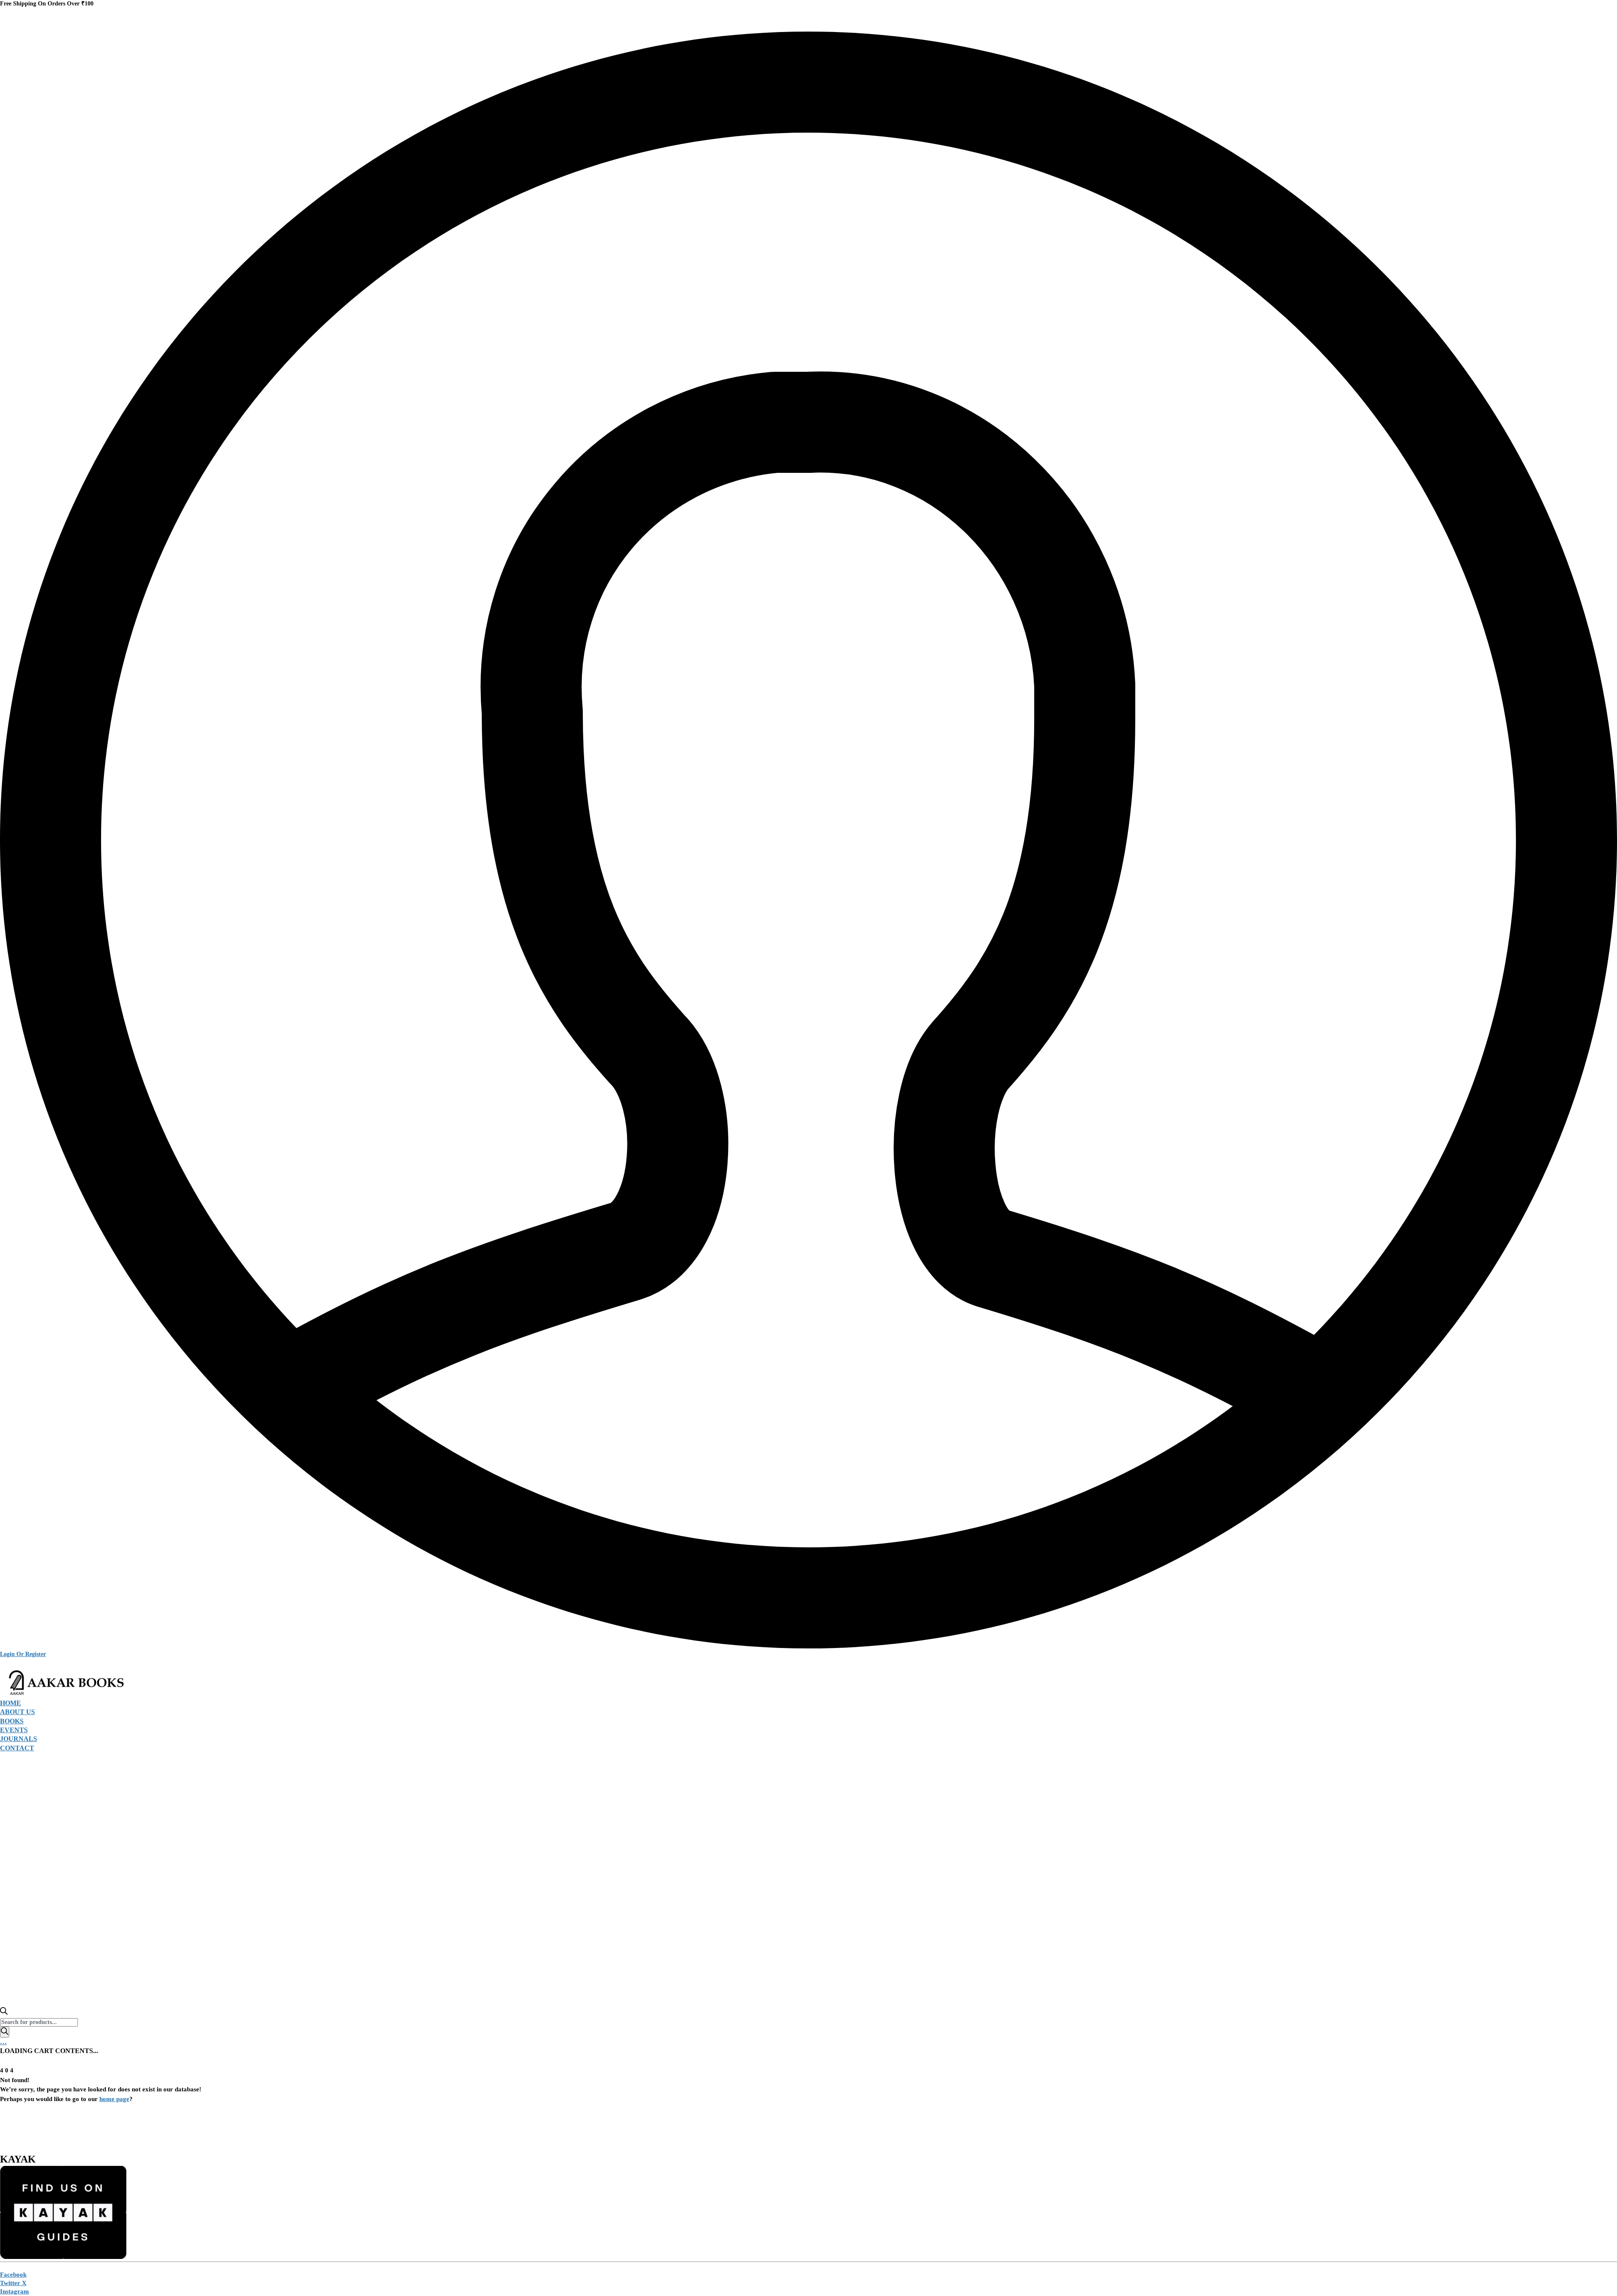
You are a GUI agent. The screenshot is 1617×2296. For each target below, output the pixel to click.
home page (114, 2099)
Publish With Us (378, 2132)
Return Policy (173, 2132)
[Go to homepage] (63, 1694)
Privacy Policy (110, 2132)
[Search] (5, 2032)
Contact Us (439, 2132)
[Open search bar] (4, 2012)
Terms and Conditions (248, 2132)
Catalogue (318, 2132)
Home (60, 2132)
